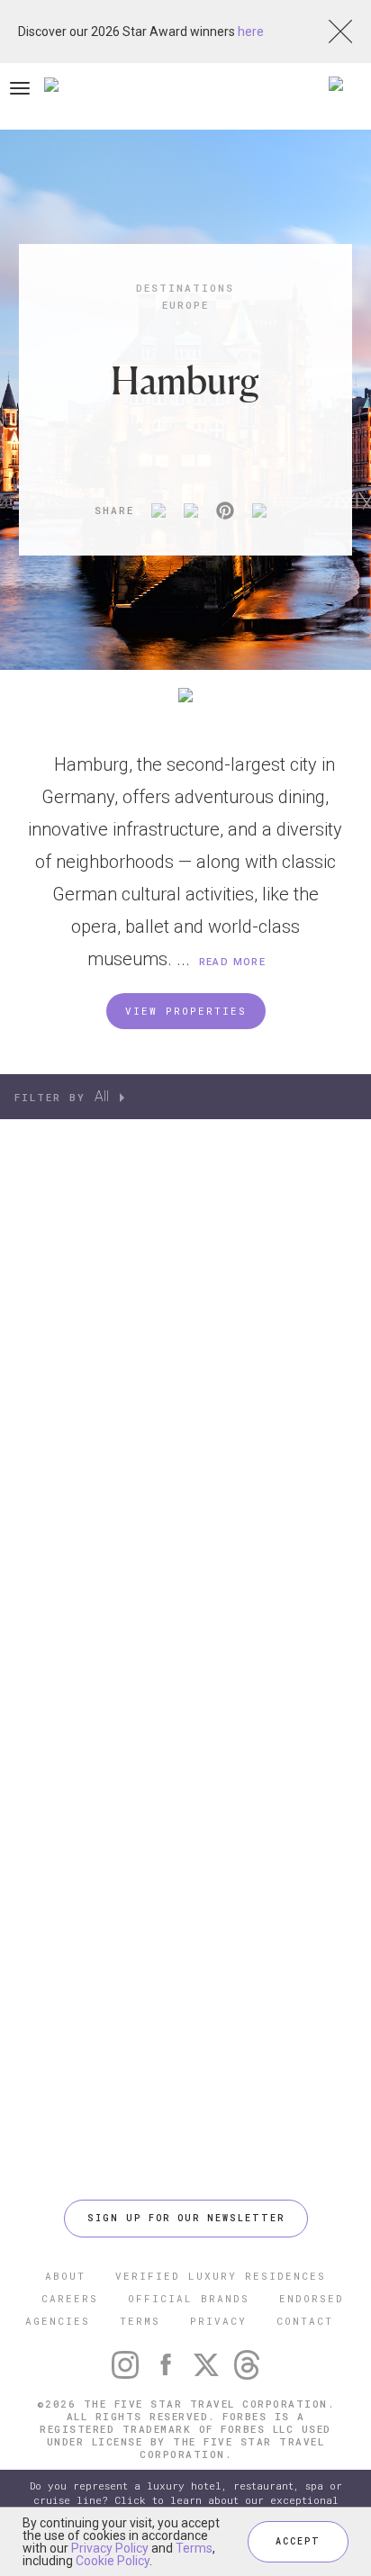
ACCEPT (298, 2541)
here (251, 32)
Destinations (185, 288)
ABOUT (65, 2276)
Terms (194, 2548)
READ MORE (233, 962)
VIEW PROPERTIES (186, 1011)
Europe (185, 305)
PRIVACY (218, 2321)
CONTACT (305, 2321)
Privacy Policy (110, 2548)
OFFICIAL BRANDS (189, 2298)
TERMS (140, 2321)
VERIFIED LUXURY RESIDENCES (221, 2276)
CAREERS (70, 2298)
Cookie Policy (113, 2561)
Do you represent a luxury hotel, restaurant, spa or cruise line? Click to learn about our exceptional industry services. (186, 2500)
